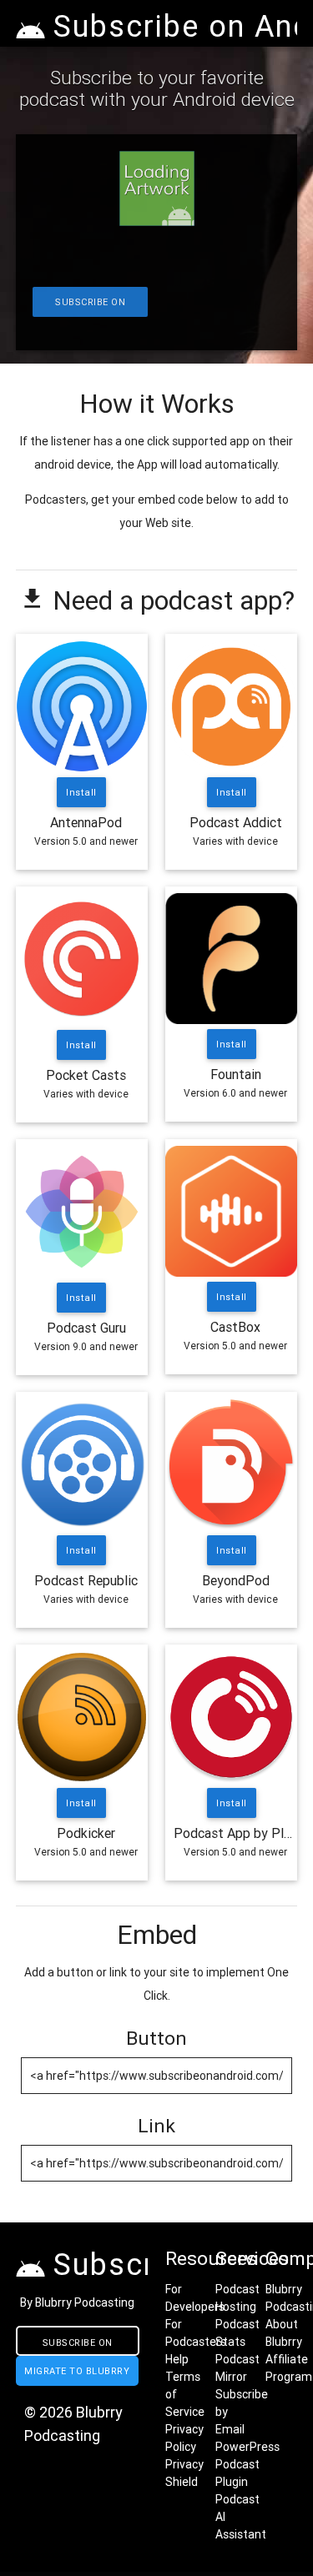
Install (82, 792)
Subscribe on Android (90, 306)
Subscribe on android (78, 2346)
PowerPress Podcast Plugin (247, 2464)
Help (177, 2359)
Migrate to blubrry (77, 2371)
